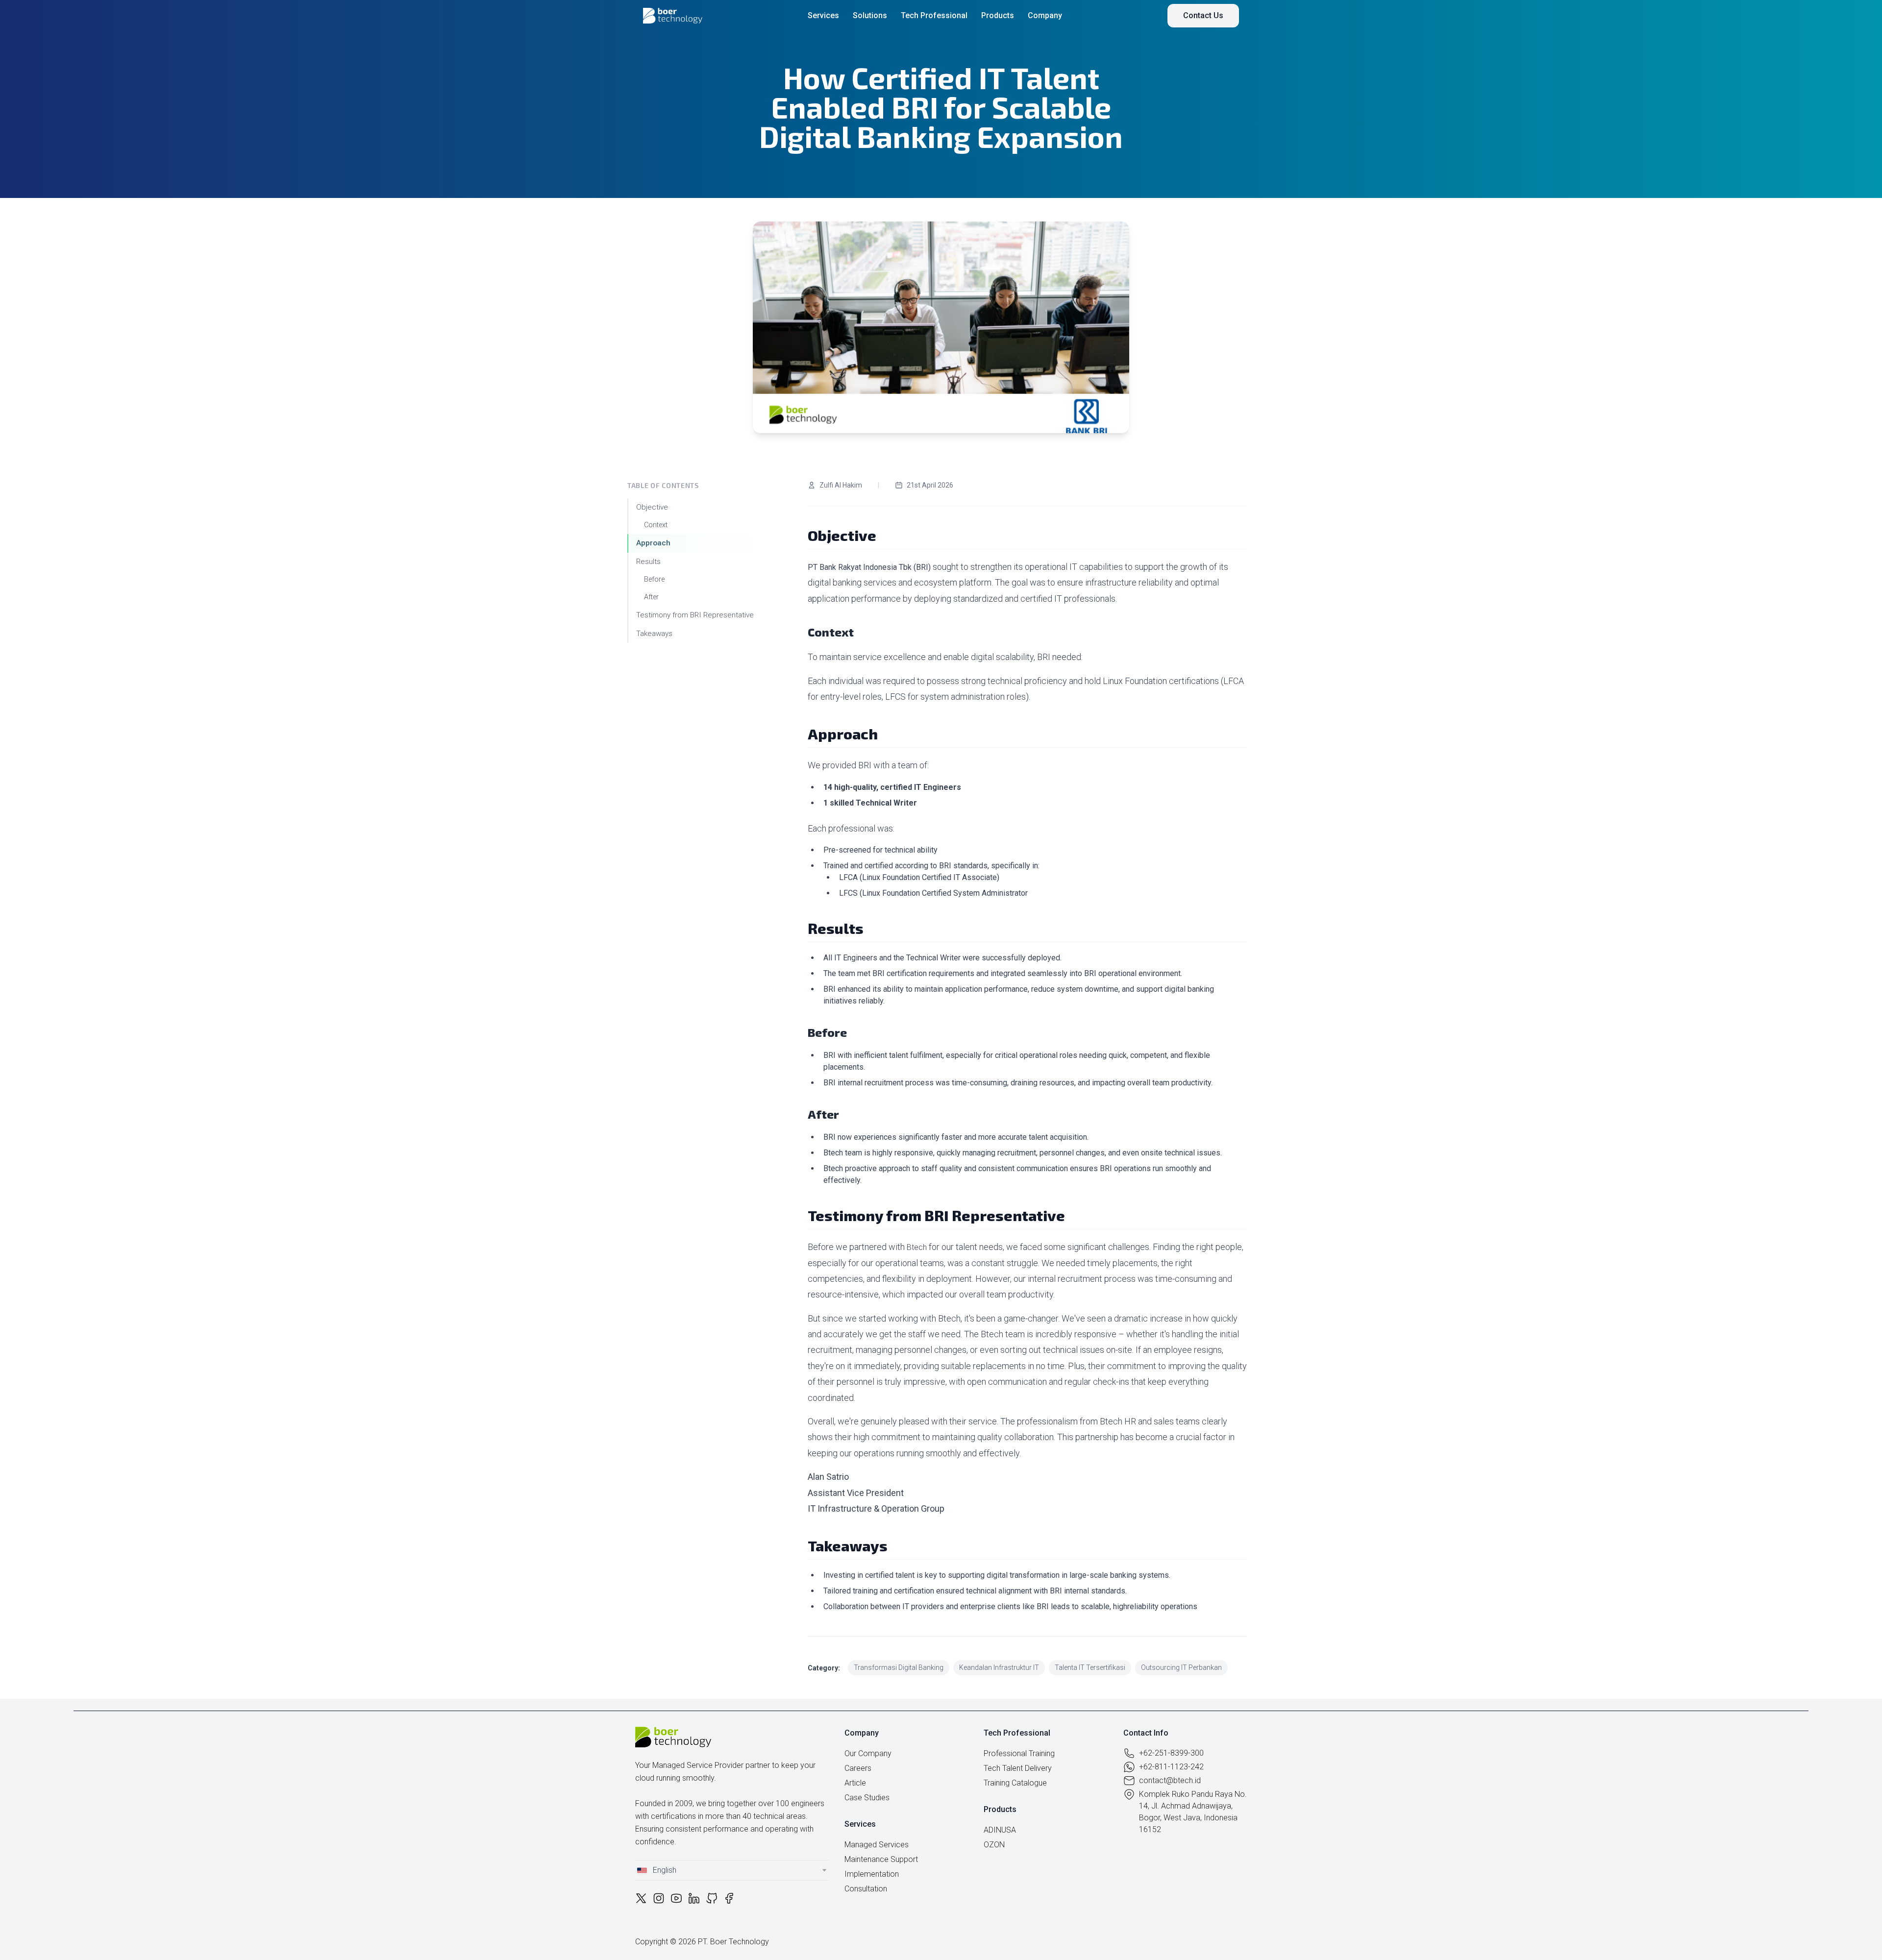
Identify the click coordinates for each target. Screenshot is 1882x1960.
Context (656, 525)
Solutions (870, 15)
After (651, 597)
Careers (858, 1768)
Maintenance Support (881, 1859)
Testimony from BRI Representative (695, 615)
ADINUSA (1000, 1830)
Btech (917, 1247)
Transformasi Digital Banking (899, 1667)
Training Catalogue (1015, 1783)
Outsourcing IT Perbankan (1181, 1667)
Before (654, 579)
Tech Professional (934, 15)
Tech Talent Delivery (1018, 1768)
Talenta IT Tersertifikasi (1090, 1667)
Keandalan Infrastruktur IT (999, 1667)
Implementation (872, 1874)
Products (998, 15)
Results (648, 562)
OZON (994, 1845)
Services (823, 15)
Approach (653, 543)
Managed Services (877, 1845)
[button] (732, 1870)
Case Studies (867, 1798)
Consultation (866, 1889)
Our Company (868, 1753)
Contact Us (1203, 15)
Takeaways (654, 634)
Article (855, 1783)
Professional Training (1019, 1753)
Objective (653, 507)
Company (1045, 15)
